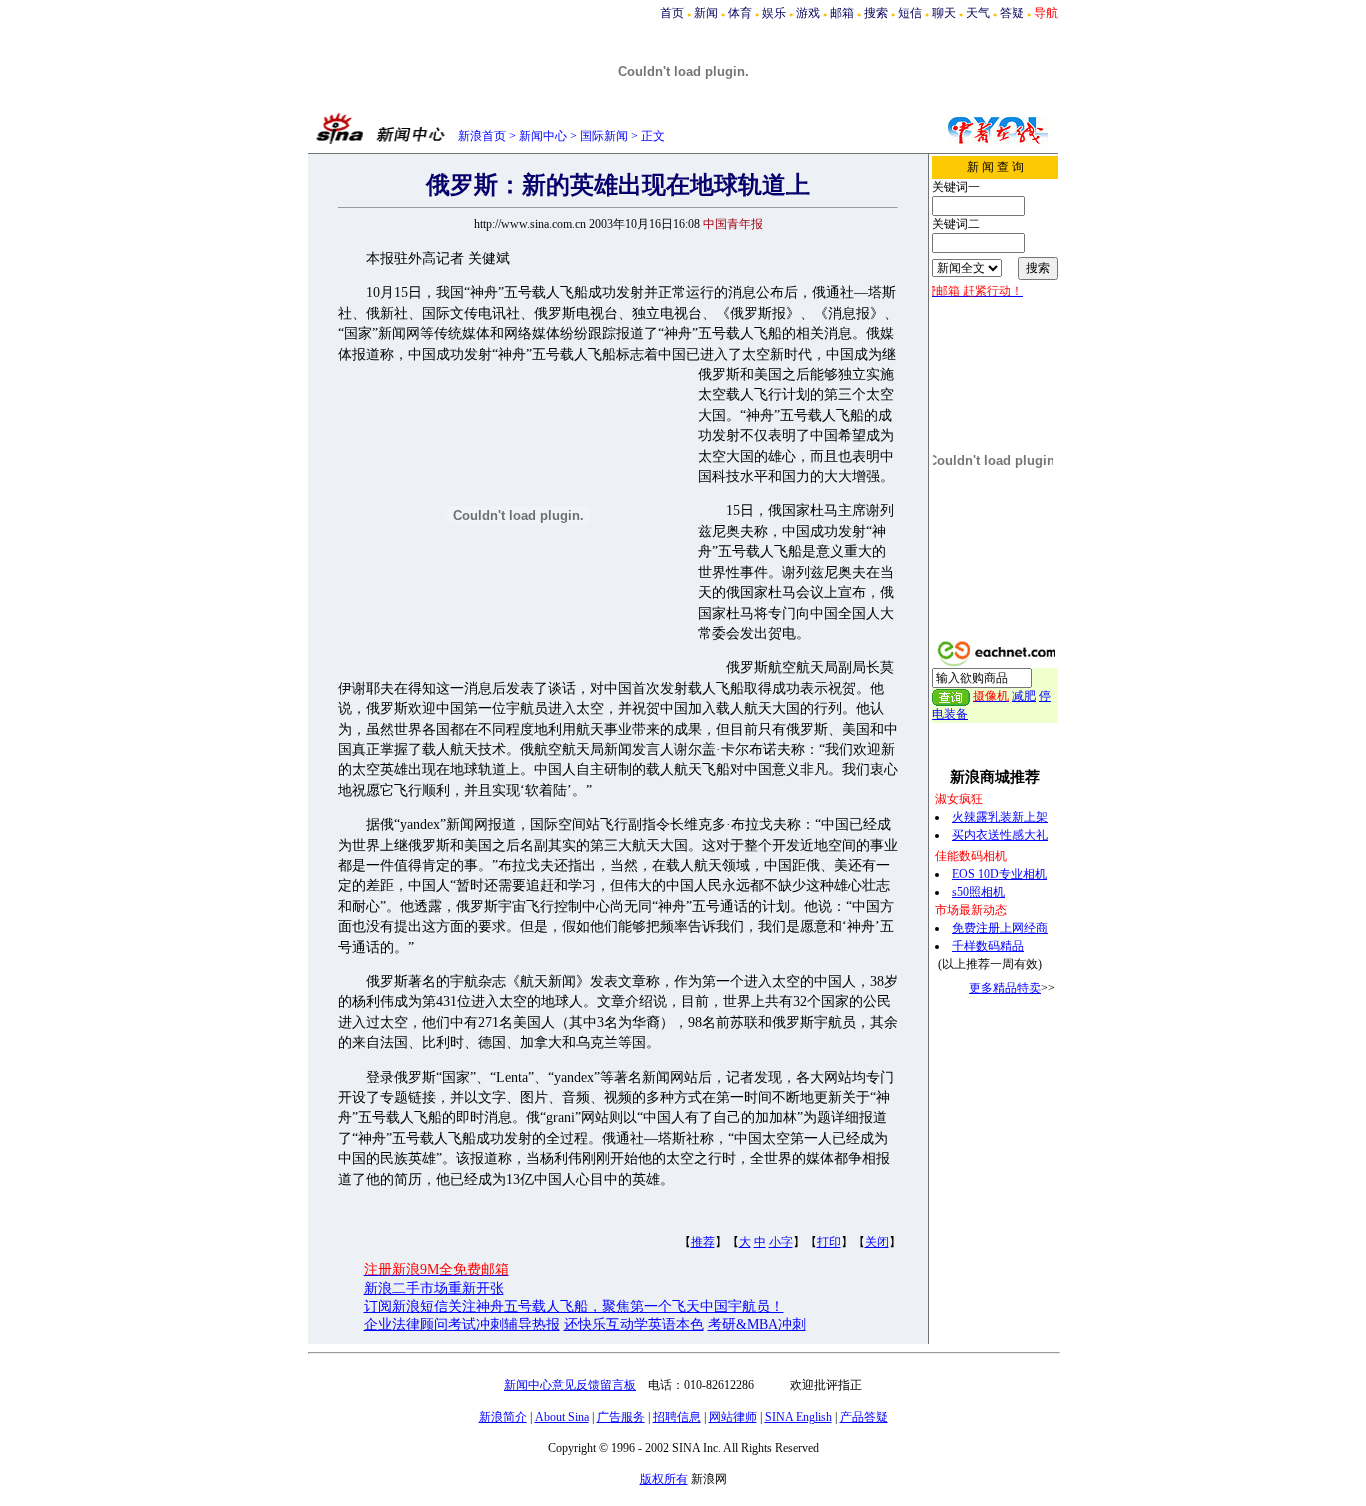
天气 (978, 13)
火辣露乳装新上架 (1000, 817)
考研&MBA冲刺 (757, 1324)
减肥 (1024, 696)
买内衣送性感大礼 (1000, 835)
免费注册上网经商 (1000, 928)
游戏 (808, 13)
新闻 (706, 13)
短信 (910, 13)
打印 (829, 1242)
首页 (672, 13)
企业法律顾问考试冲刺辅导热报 (462, 1324)
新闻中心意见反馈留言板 (570, 1385)
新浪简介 (503, 1417)
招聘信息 (677, 1417)
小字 (781, 1242)
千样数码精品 (988, 946)
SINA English (798, 1417)
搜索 (876, 13)
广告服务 (621, 1417)
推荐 (703, 1242)
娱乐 (774, 13)
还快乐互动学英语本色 (634, 1324)
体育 (740, 13)
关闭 (877, 1242)
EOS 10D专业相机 (999, 874)
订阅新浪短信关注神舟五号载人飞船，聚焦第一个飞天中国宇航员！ (574, 1306)
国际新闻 (604, 136)
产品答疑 (864, 1417)
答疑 (1012, 13)
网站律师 (733, 1417)
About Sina (562, 1417)
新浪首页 (482, 136)
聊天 (944, 13)
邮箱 (842, 13)
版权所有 (664, 1479)
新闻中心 (543, 136)
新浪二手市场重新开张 (434, 1288)
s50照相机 (978, 892)
